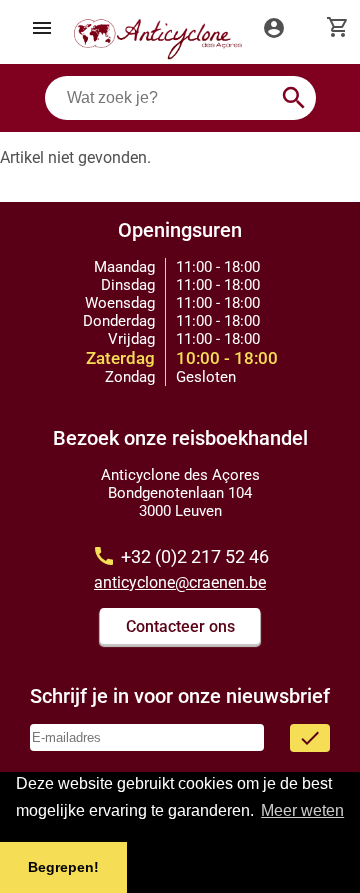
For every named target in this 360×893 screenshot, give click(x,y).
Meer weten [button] (302, 810)
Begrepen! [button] (63, 867)
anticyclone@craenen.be (180, 582)
